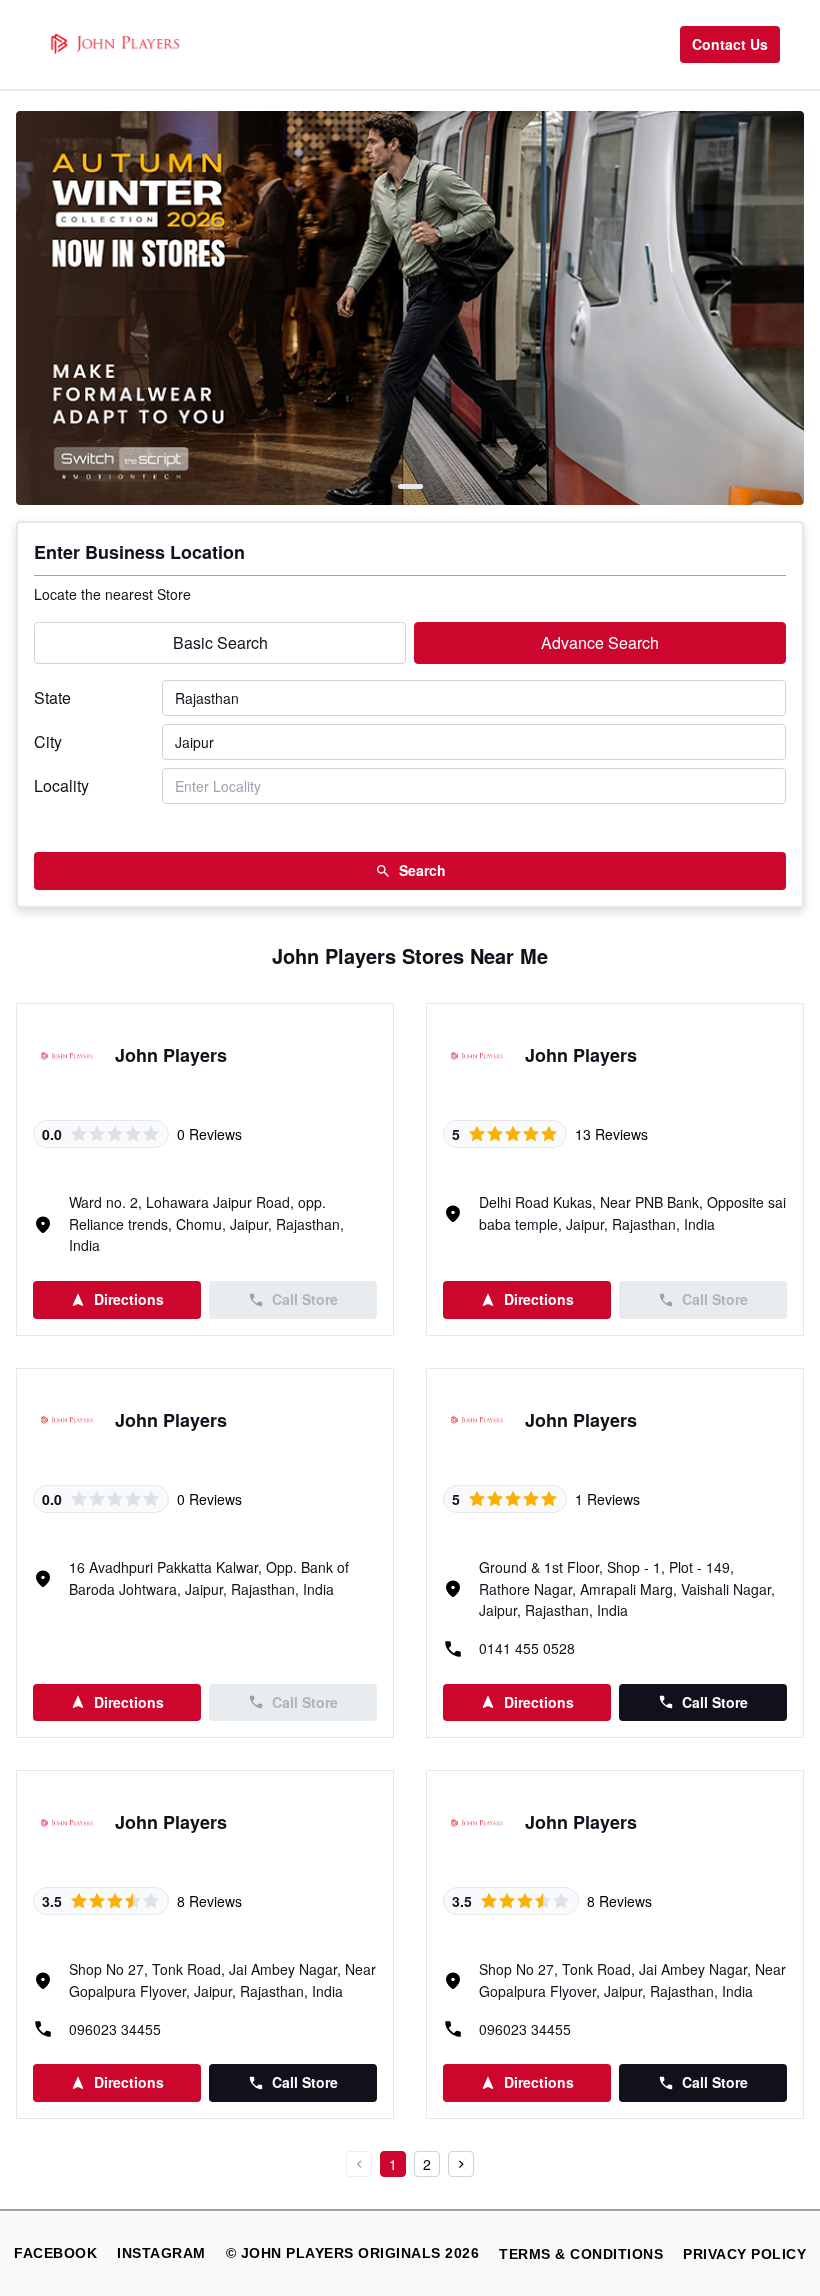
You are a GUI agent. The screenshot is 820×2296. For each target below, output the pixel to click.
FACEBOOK (55, 2253)
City (48, 741)
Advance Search (600, 642)
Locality (61, 785)
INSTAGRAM (161, 2253)
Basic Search (220, 642)
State (52, 697)
